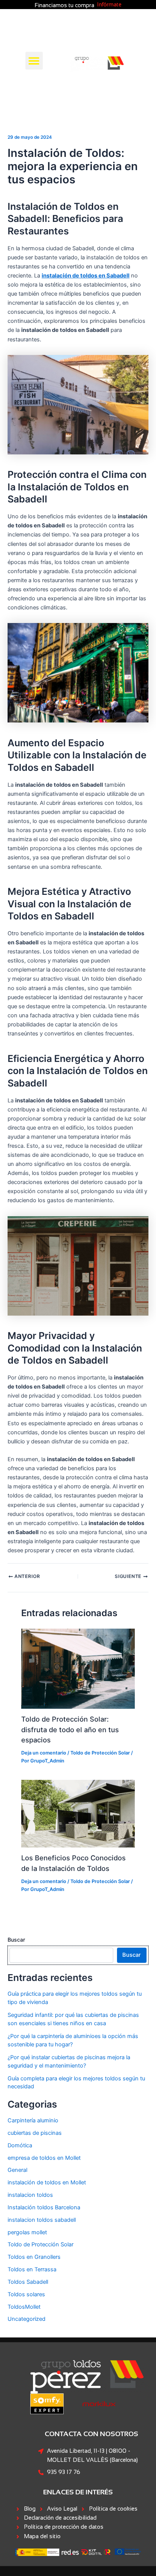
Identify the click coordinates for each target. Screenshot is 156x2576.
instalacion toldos (30, 2195)
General (17, 2170)
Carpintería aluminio (33, 2120)
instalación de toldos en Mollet (47, 2182)
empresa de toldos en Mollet (44, 2158)
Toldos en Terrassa (32, 2269)
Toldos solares (26, 2294)
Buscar (16, 1940)
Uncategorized (27, 2319)
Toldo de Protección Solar (100, 1753)
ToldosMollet (24, 2307)
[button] (34, 61)
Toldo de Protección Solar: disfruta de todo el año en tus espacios (70, 1729)
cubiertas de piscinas (35, 2133)
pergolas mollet (27, 2232)
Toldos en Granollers (34, 2257)
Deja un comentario (44, 1753)
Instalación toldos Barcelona (44, 2207)
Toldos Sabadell (28, 2282)
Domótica (20, 2145)
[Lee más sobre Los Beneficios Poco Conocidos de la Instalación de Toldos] (78, 1813)
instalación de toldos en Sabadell (86, 276)
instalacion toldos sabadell (42, 2220)
